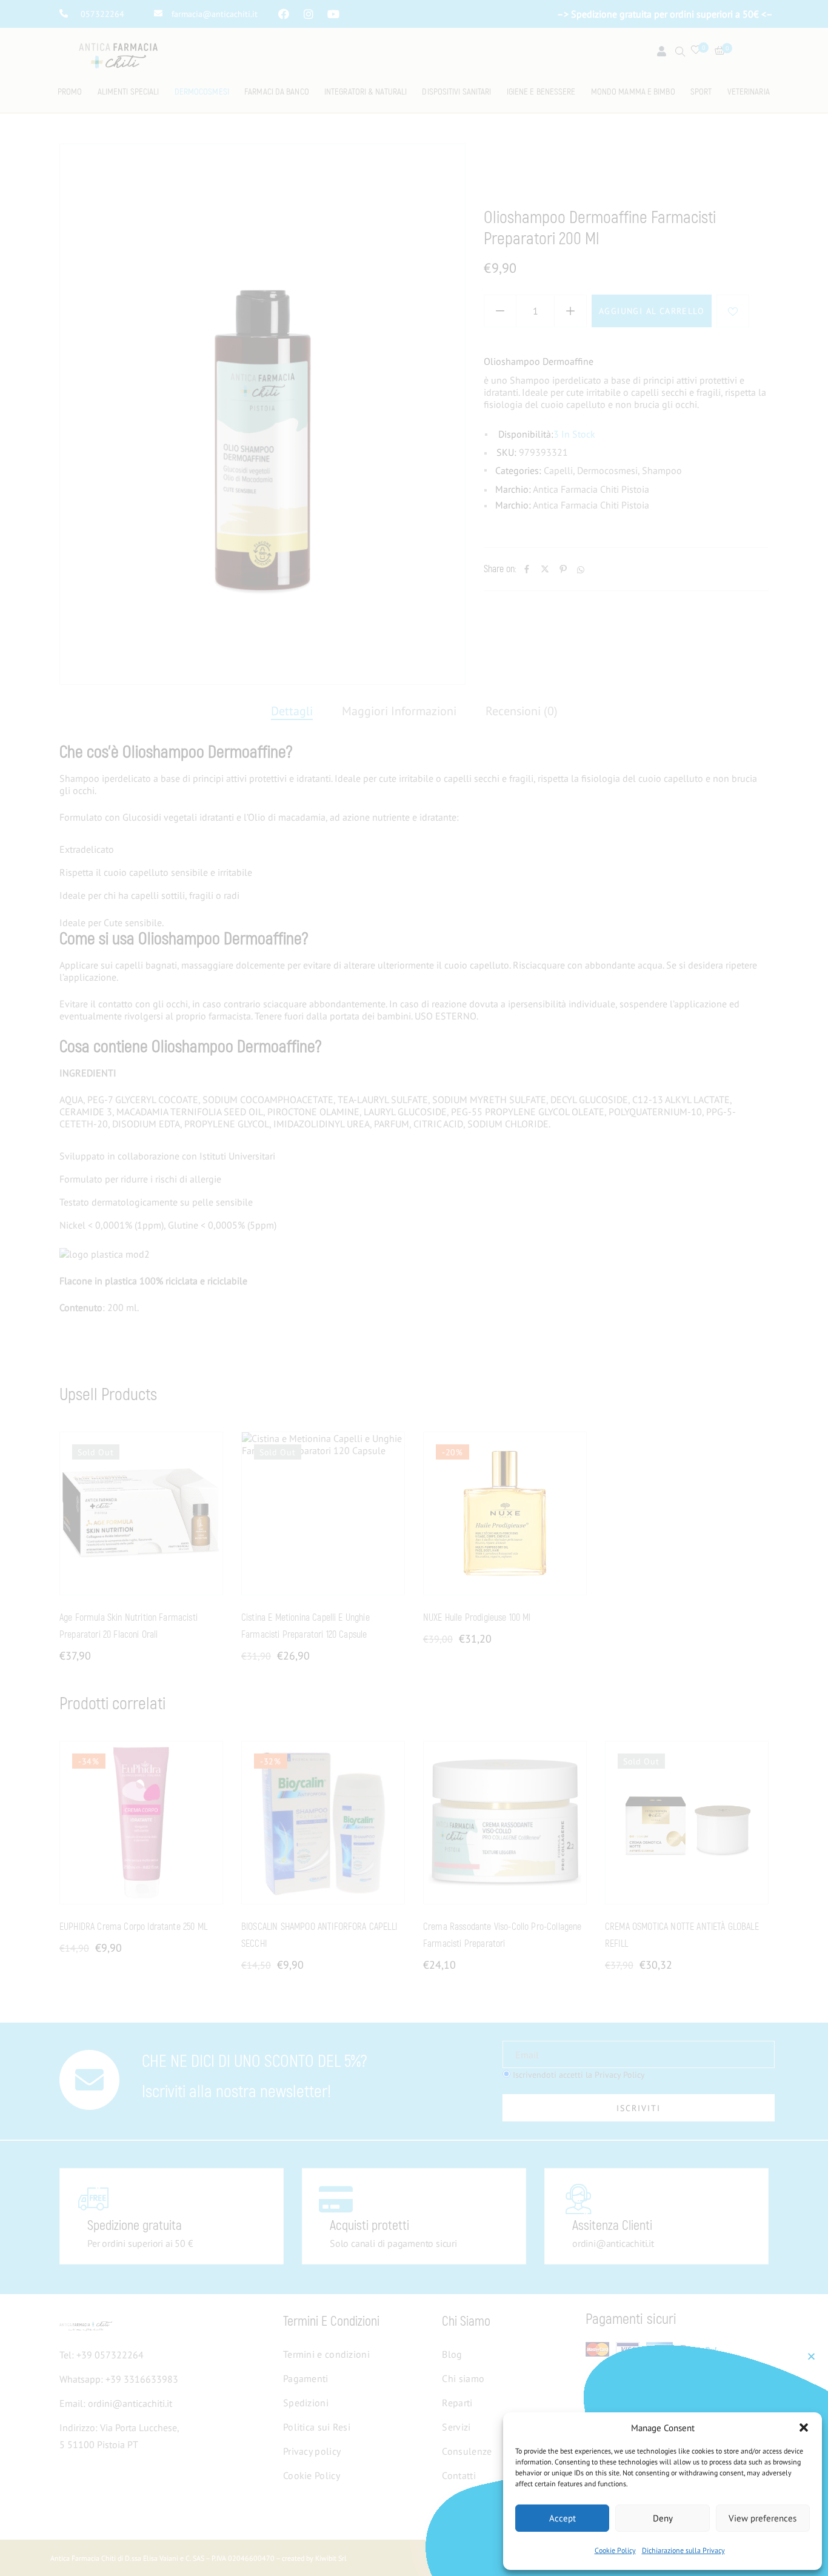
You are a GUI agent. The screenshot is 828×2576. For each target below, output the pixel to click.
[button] (804, 2428)
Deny (663, 2518)
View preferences (763, 2518)
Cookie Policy (615, 2550)
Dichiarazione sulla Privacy (683, 2550)
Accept (563, 2518)
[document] (414, 1288)
